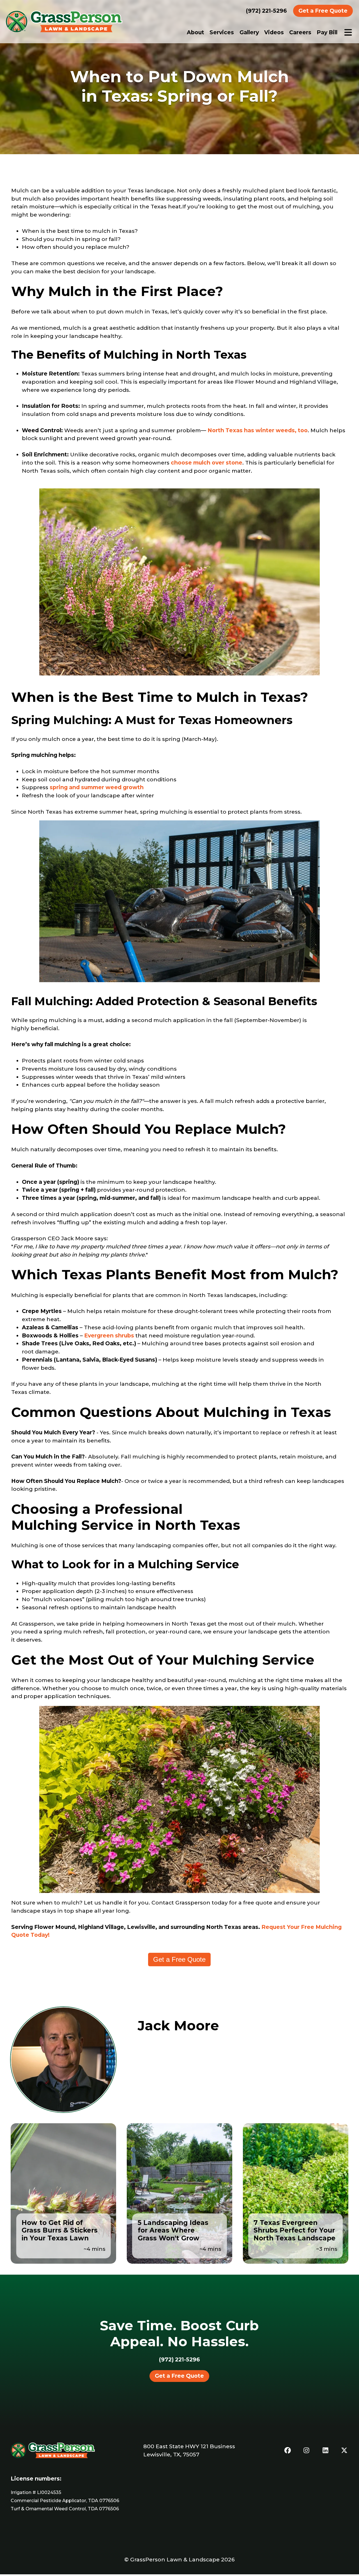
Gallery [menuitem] (249, 32)
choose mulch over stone (207, 463)
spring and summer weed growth (97, 787)
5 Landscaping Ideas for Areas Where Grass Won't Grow (173, 2230)
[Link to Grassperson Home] (64, 21)
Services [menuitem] (222, 32)
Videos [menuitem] (274, 32)
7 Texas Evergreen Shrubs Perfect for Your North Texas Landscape (294, 2230)
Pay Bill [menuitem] (327, 32)
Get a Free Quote (323, 11)
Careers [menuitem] (300, 32)
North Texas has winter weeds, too (258, 430)
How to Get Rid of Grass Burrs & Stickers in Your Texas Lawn (60, 2230)
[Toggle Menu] (348, 32)
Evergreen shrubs (109, 1335)
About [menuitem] (195, 32)
